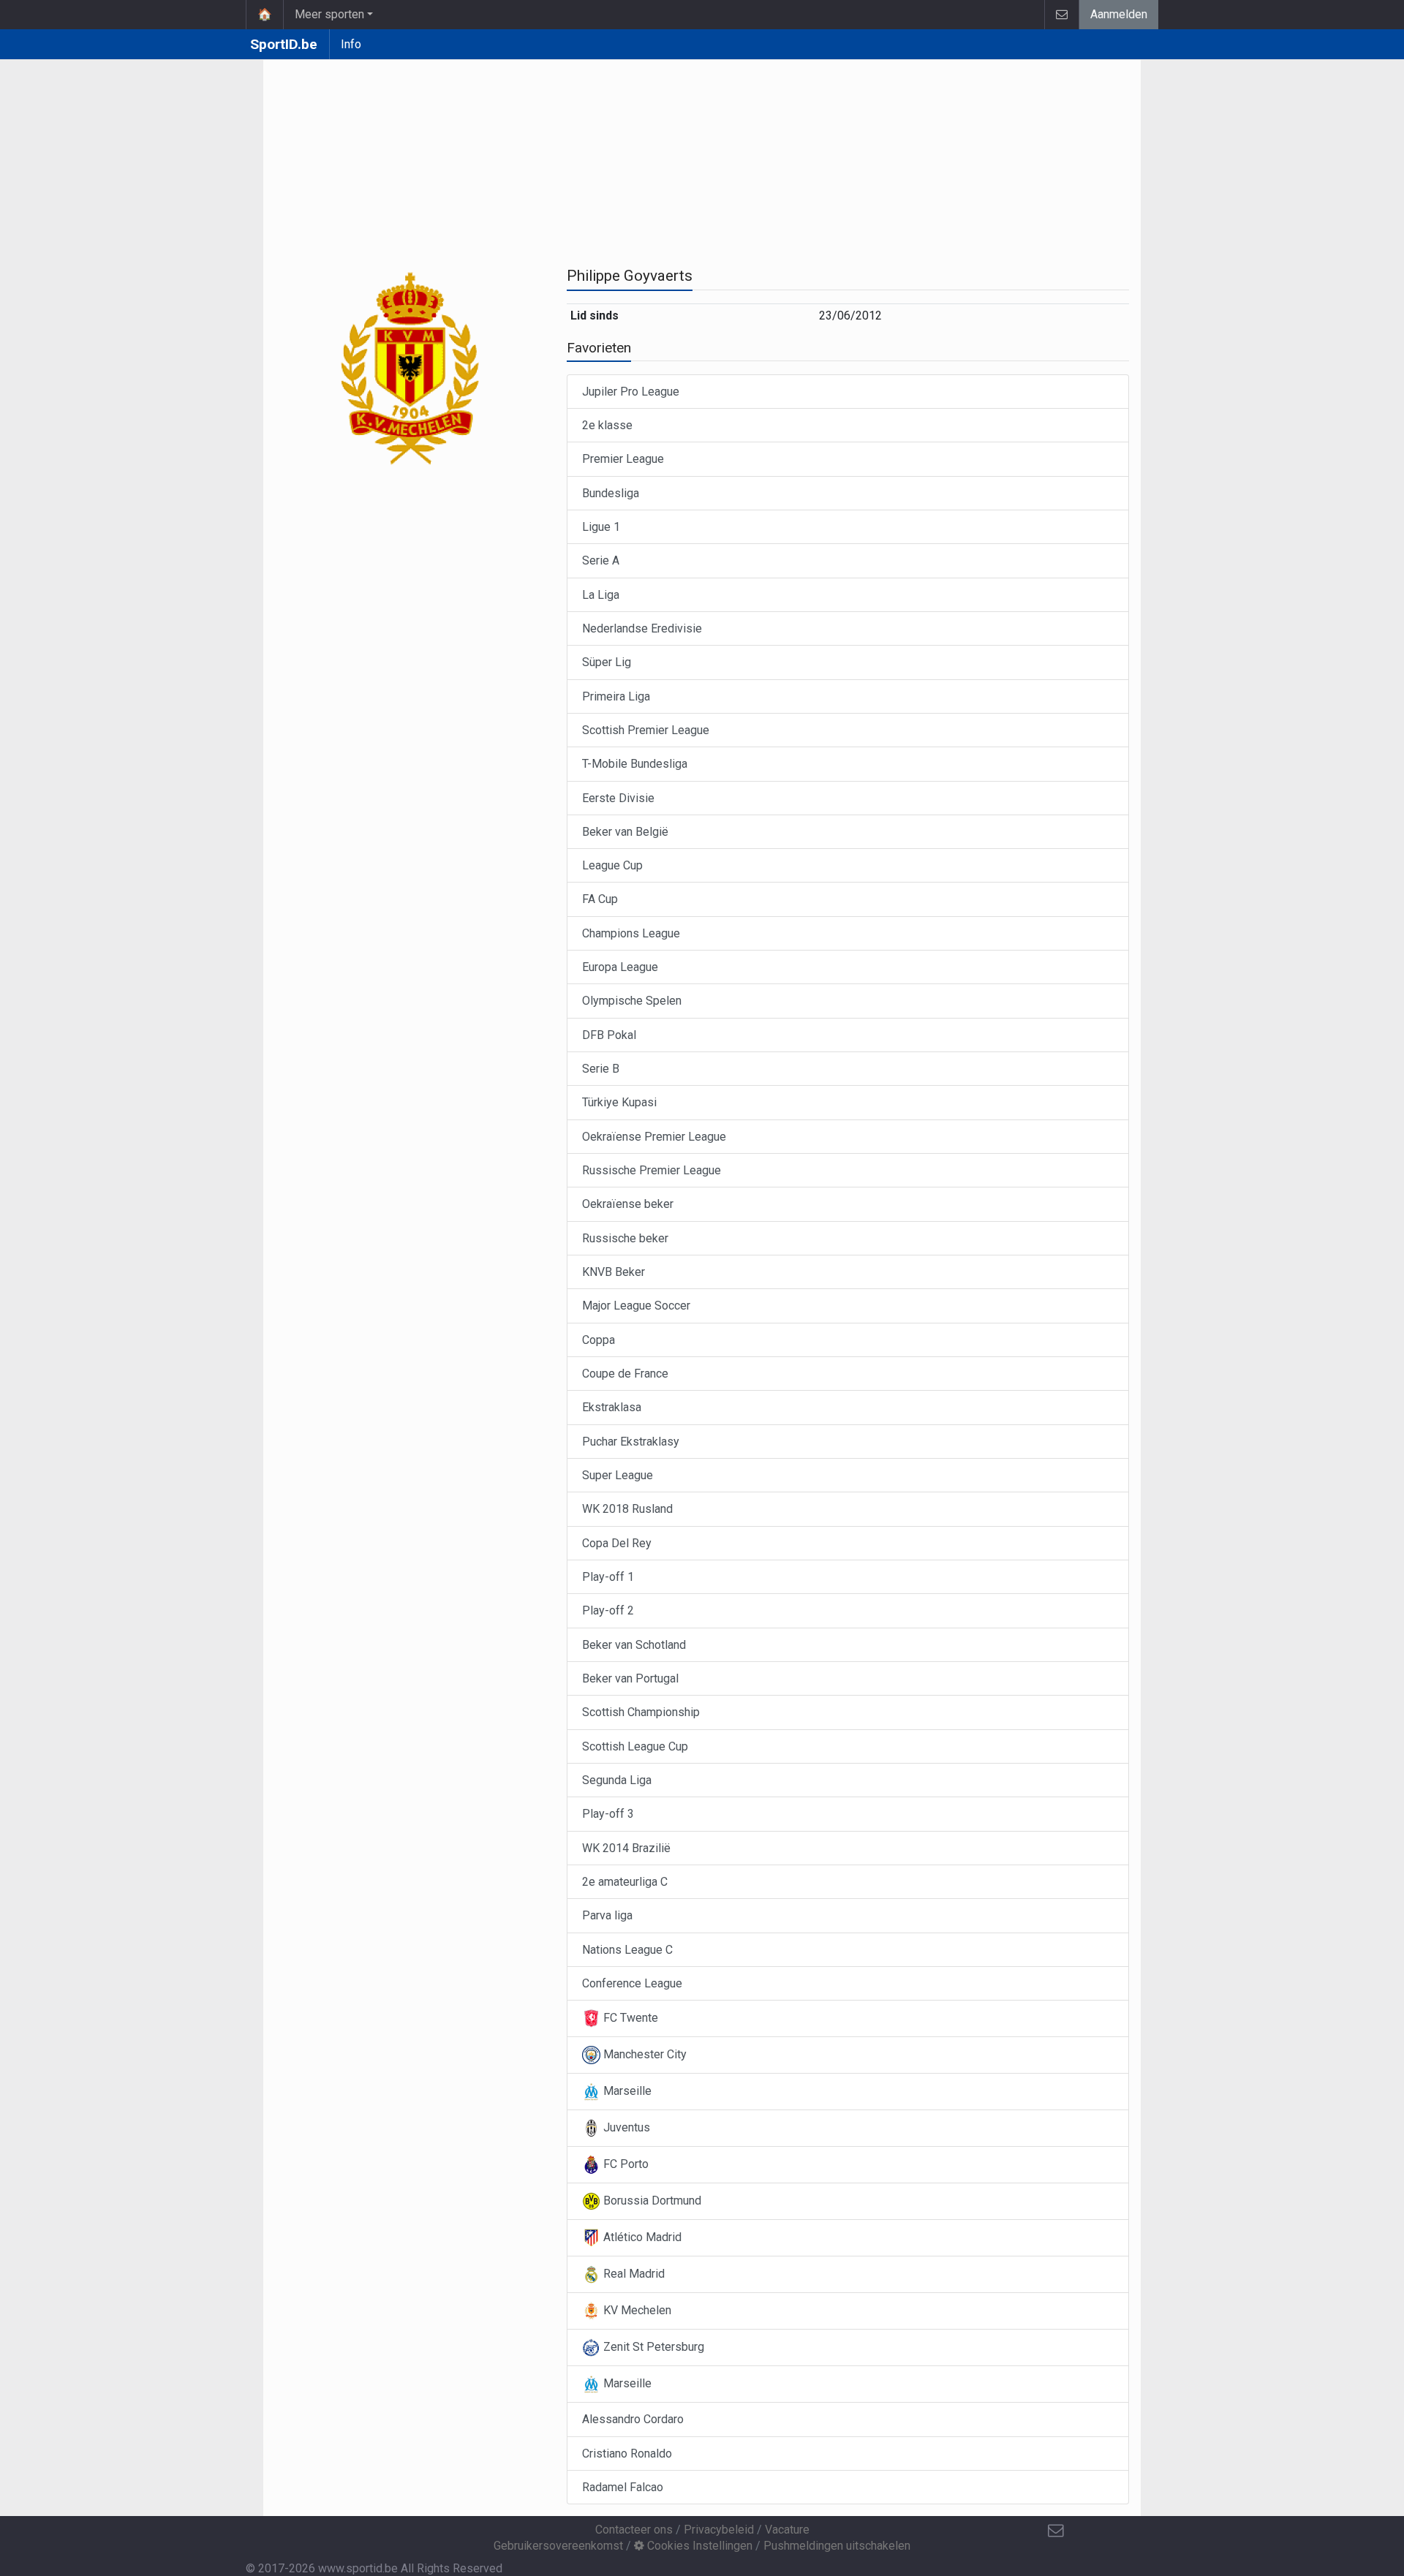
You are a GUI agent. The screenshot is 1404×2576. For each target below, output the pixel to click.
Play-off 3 (608, 1814)
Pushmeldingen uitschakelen (837, 2546)
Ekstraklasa (612, 1407)
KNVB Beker (614, 1272)
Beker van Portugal (630, 1678)
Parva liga (607, 1915)
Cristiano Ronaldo (627, 2454)
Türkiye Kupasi (619, 1102)
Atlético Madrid (641, 2237)
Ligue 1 (601, 527)
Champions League (631, 933)
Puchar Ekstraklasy (631, 1442)
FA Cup (600, 899)
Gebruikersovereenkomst (558, 2546)
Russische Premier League (652, 1170)
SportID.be (284, 44)
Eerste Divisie (618, 798)
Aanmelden (1119, 14)
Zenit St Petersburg (652, 2347)
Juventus (625, 2127)
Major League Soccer (636, 1306)
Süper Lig (607, 662)
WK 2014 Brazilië (626, 1848)
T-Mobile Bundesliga (635, 764)
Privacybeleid (719, 2530)
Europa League (620, 967)
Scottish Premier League (646, 730)
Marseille (626, 2091)
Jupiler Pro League (631, 392)
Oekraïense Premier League (654, 1137)
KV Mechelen (636, 2310)
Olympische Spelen (632, 1001)
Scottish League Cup (635, 1746)
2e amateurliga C (625, 1882)
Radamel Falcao (623, 2487)
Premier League (623, 459)
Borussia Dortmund (651, 2201)
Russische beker (625, 1238)
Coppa (599, 1340)
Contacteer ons (634, 2530)
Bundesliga (611, 493)
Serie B (601, 1069)
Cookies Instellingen (698, 2546)
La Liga (601, 595)
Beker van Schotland (634, 1645)
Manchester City (643, 2054)
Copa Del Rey (617, 1543)
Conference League (632, 1983)
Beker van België (625, 832)
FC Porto (624, 2164)
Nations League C (627, 1950)
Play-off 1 (608, 1577)
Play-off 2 (608, 1610)
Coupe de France (625, 1374)
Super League (618, 1475)
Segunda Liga (617, 1780)
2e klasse (607, 425)
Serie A (601, 560)
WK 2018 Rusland (627, 1509)
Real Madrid (633, 2274)
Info (351, 44)
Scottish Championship (641, 1712)
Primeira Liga (616, 696)
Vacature (787, 2530)
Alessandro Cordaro (633, 2419)
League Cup (612, 865)
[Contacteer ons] (1061, 15)
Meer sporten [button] (329, 14)
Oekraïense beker (628, 1204)
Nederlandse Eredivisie (642, 628)
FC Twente (629, 2018)
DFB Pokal (609, 1035)
